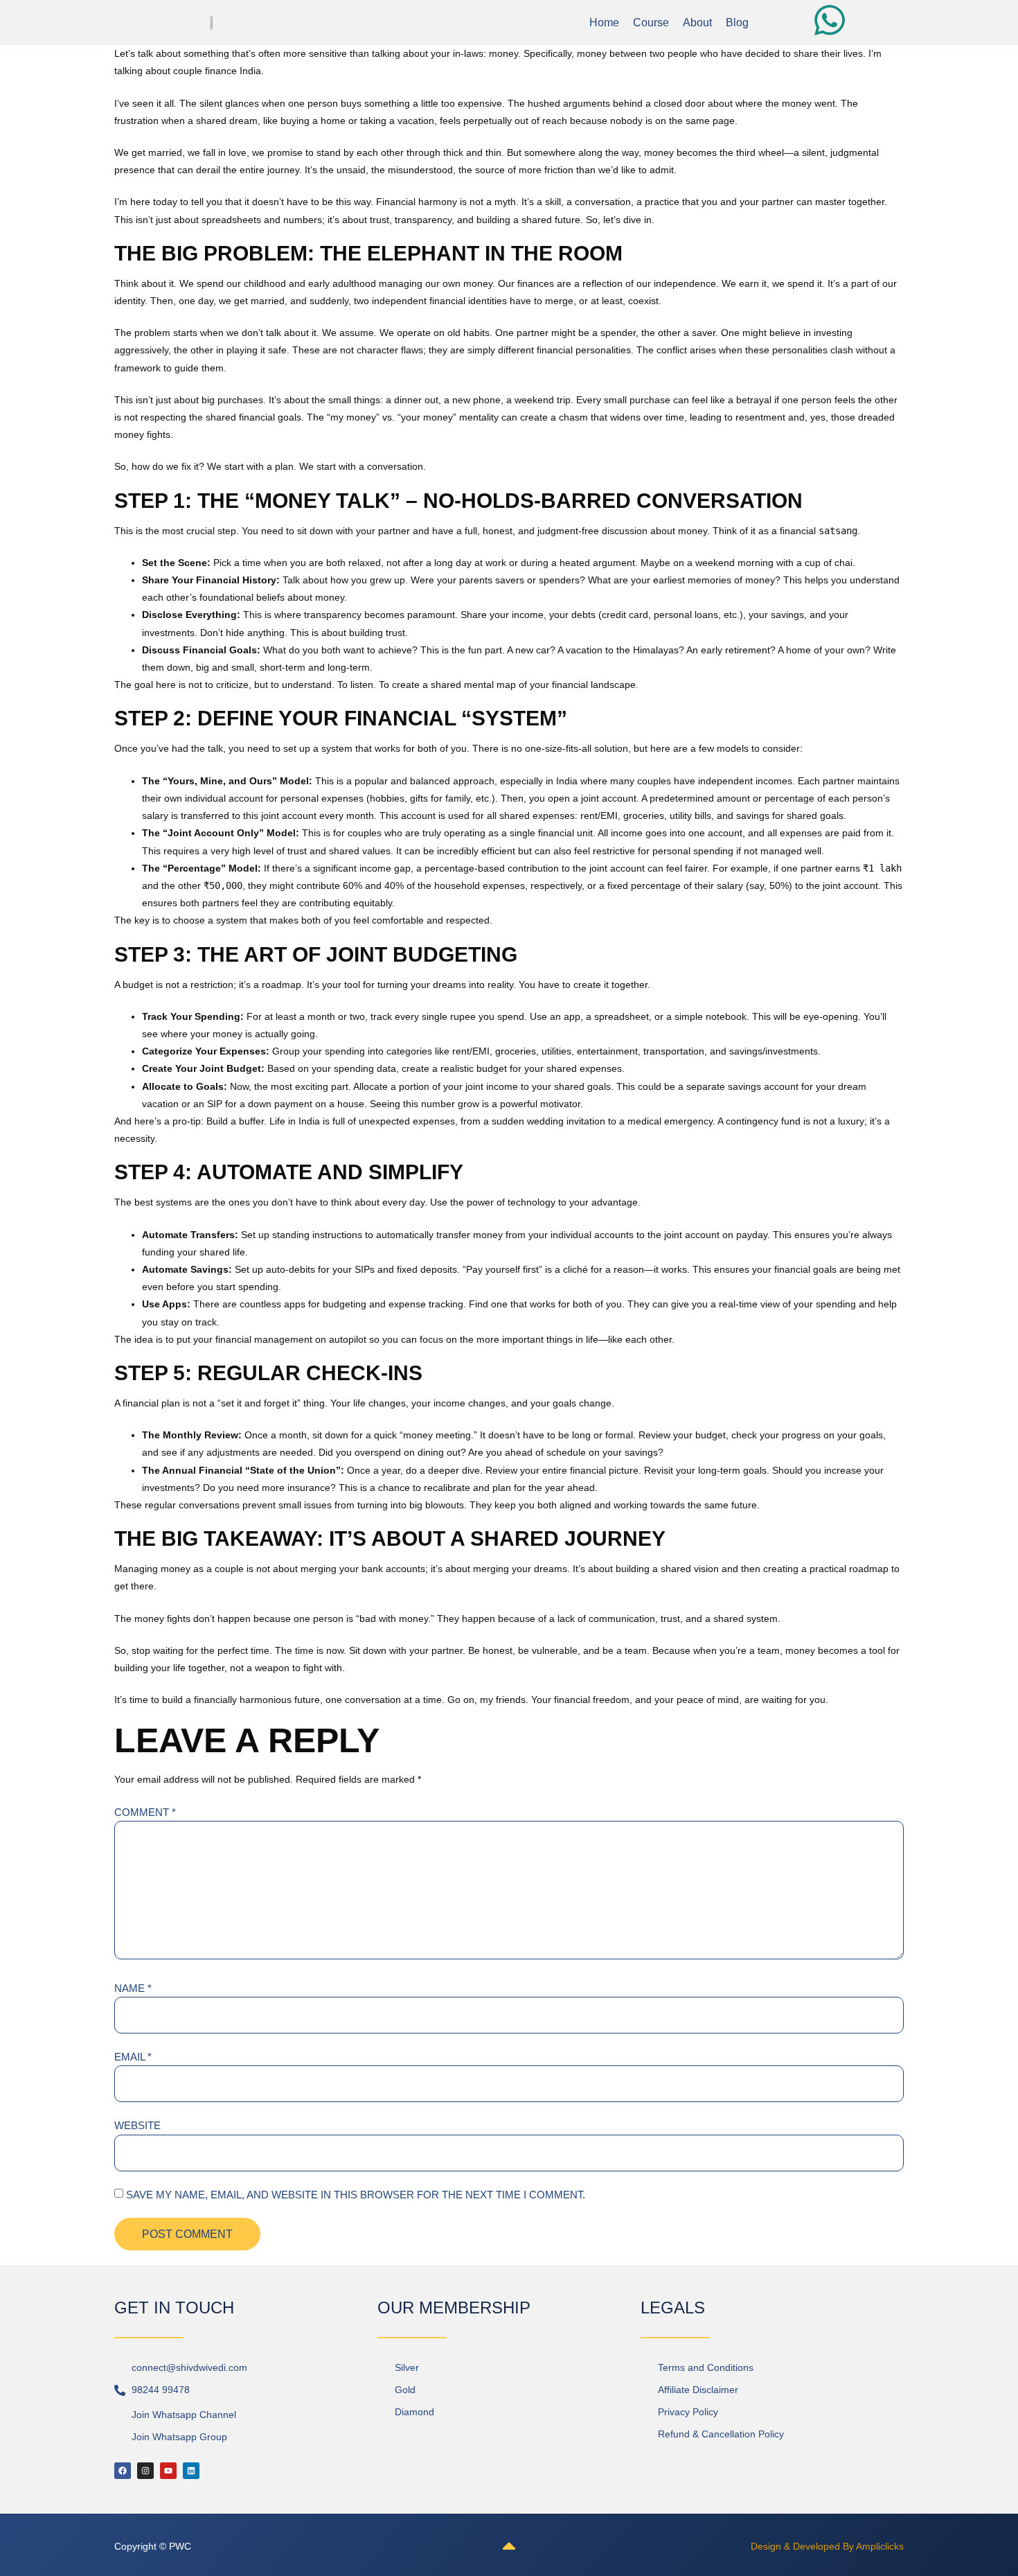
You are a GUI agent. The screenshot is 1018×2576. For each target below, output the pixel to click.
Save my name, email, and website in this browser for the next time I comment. (356, 2195)
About (697, 23)
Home (604, 23)
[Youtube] (168, 2471)
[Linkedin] (191, 2471)
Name (133, 1988)
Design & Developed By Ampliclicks (827, 2546)
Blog (737, 23)
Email (133, 2057)
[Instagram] (145, 2471)
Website (137, 2125)
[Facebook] (123, 2471)
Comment (145, 1812)
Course (651, 23)
